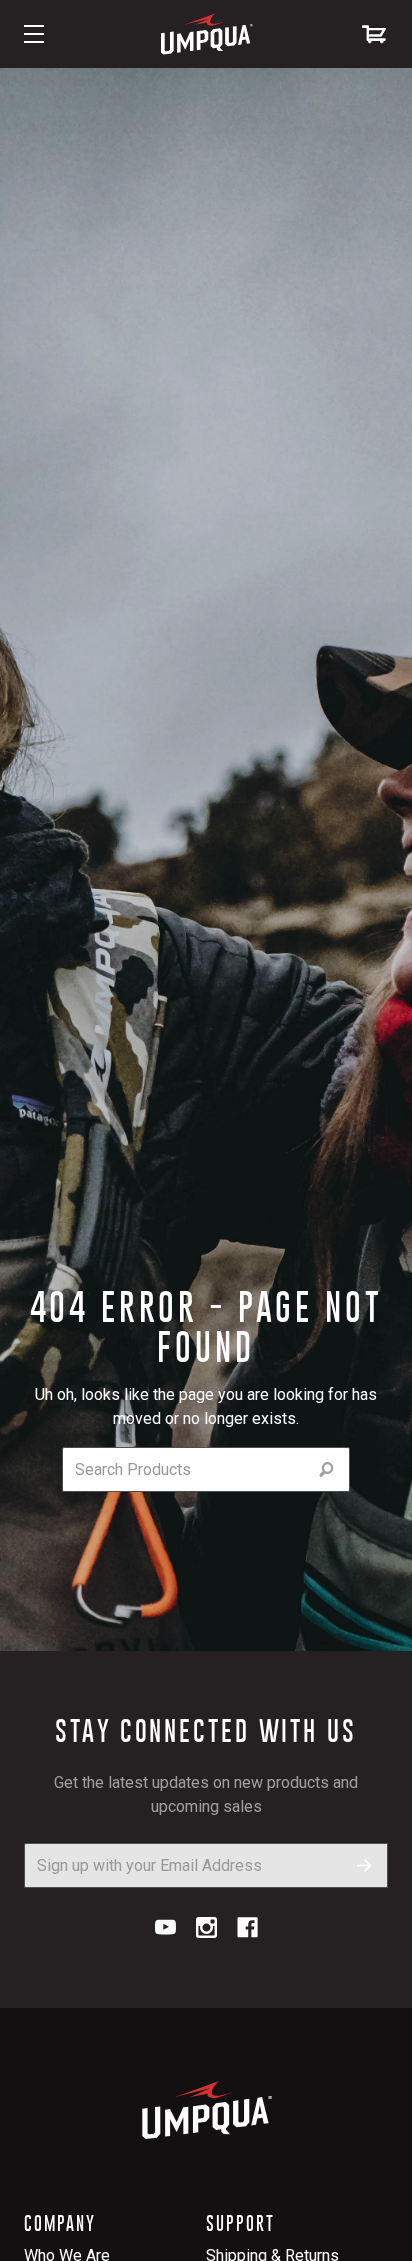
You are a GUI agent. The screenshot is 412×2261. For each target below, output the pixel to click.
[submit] (326, 1469)
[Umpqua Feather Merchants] (206, 34)
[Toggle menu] (34, 34)
